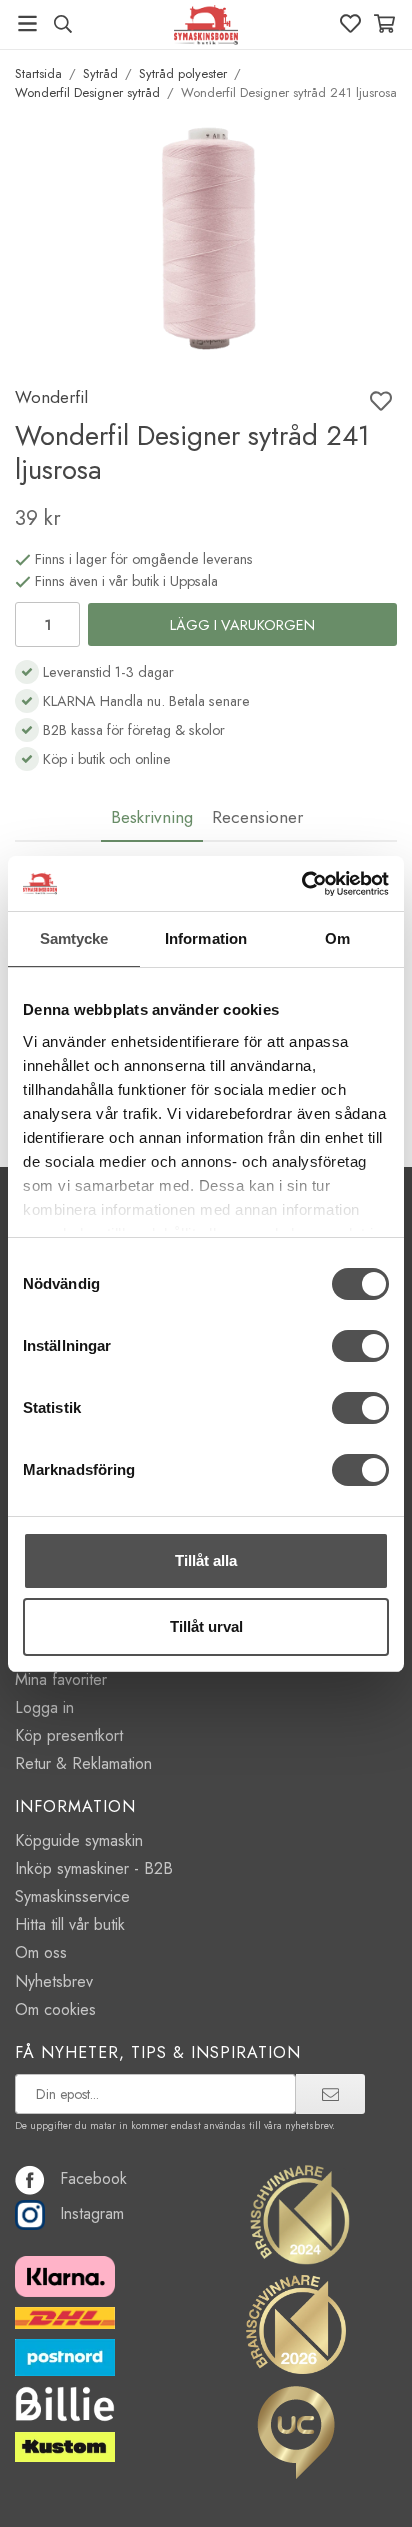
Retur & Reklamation (83, 1763)
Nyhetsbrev (54, 1981)
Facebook (93, 2178)
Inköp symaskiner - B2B (94, 1868)
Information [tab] (206, 938)
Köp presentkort (69, 1735)
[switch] (360, 1346)
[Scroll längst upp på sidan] (354, 2484)
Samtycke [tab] (74, 938)
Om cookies (55, 2009)
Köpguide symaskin (79, 1840)
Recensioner (257, 817)
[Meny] (27, 23)
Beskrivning (152, 817)
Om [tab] (337, 938)
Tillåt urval (206, 1626)
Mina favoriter (61, 1679)
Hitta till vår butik (70, 1924)
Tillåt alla (206, 1560)
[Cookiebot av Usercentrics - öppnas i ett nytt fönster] (301, 884)
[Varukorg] (384, 23)
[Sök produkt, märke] (62, 24)
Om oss (41, 1952)
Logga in (44, 1707)
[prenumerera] (330, 2094)
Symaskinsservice (72, 1896)
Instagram (92, 2213)
